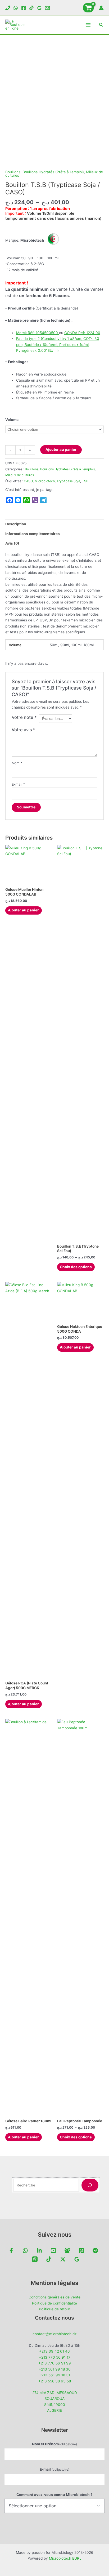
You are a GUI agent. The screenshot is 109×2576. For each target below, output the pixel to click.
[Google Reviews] (39, 8)
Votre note (24, 717)
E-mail (18, 784)
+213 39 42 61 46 (54, 2351)
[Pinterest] (81, 2251)
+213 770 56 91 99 (55, 2363)
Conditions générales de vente (54, 2297)
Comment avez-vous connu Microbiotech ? (54, 2495)
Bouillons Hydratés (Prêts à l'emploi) (53, 172)
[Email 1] (47, 8)
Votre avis (24, 730)
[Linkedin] (39, 2251)
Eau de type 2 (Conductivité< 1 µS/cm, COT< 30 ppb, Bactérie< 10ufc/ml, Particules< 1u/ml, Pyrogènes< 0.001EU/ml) (58, 345)
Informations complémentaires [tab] (33, 534)
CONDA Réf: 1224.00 (82, 333)
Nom (17, 763)
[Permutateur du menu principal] (88, 25)
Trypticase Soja (68, 481)
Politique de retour (54, 2309)
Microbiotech (45, 481)
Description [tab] (16, 524)
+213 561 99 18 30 (55, 2369)
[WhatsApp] (16, 8)
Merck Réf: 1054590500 (38, 333)
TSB (85, 481)
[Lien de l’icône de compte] (101, 8)
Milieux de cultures (20, 475)
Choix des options (76, 1267)
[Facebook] (24, 8)
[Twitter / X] (63, 2259)
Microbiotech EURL (65, 2558)
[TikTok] (31, 8)
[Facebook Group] (67, 2251)
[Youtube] (53, 2251)
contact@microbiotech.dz (54, 2334)
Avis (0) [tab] (12, 543)
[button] (101, 25)
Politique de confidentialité (54, 2303)
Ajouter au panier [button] (23, 910)
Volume (12, 420)
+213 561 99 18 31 (54, 2375)
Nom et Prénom (55, 2444)
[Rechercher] (90, 2185)
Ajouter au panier (61, 449)
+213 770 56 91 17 (55, 2357)
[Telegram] (95, 2251)
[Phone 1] (8, 8)
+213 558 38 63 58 (55, 2381)
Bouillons (13, 172)
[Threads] (35, 2259)
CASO (28, 481)
